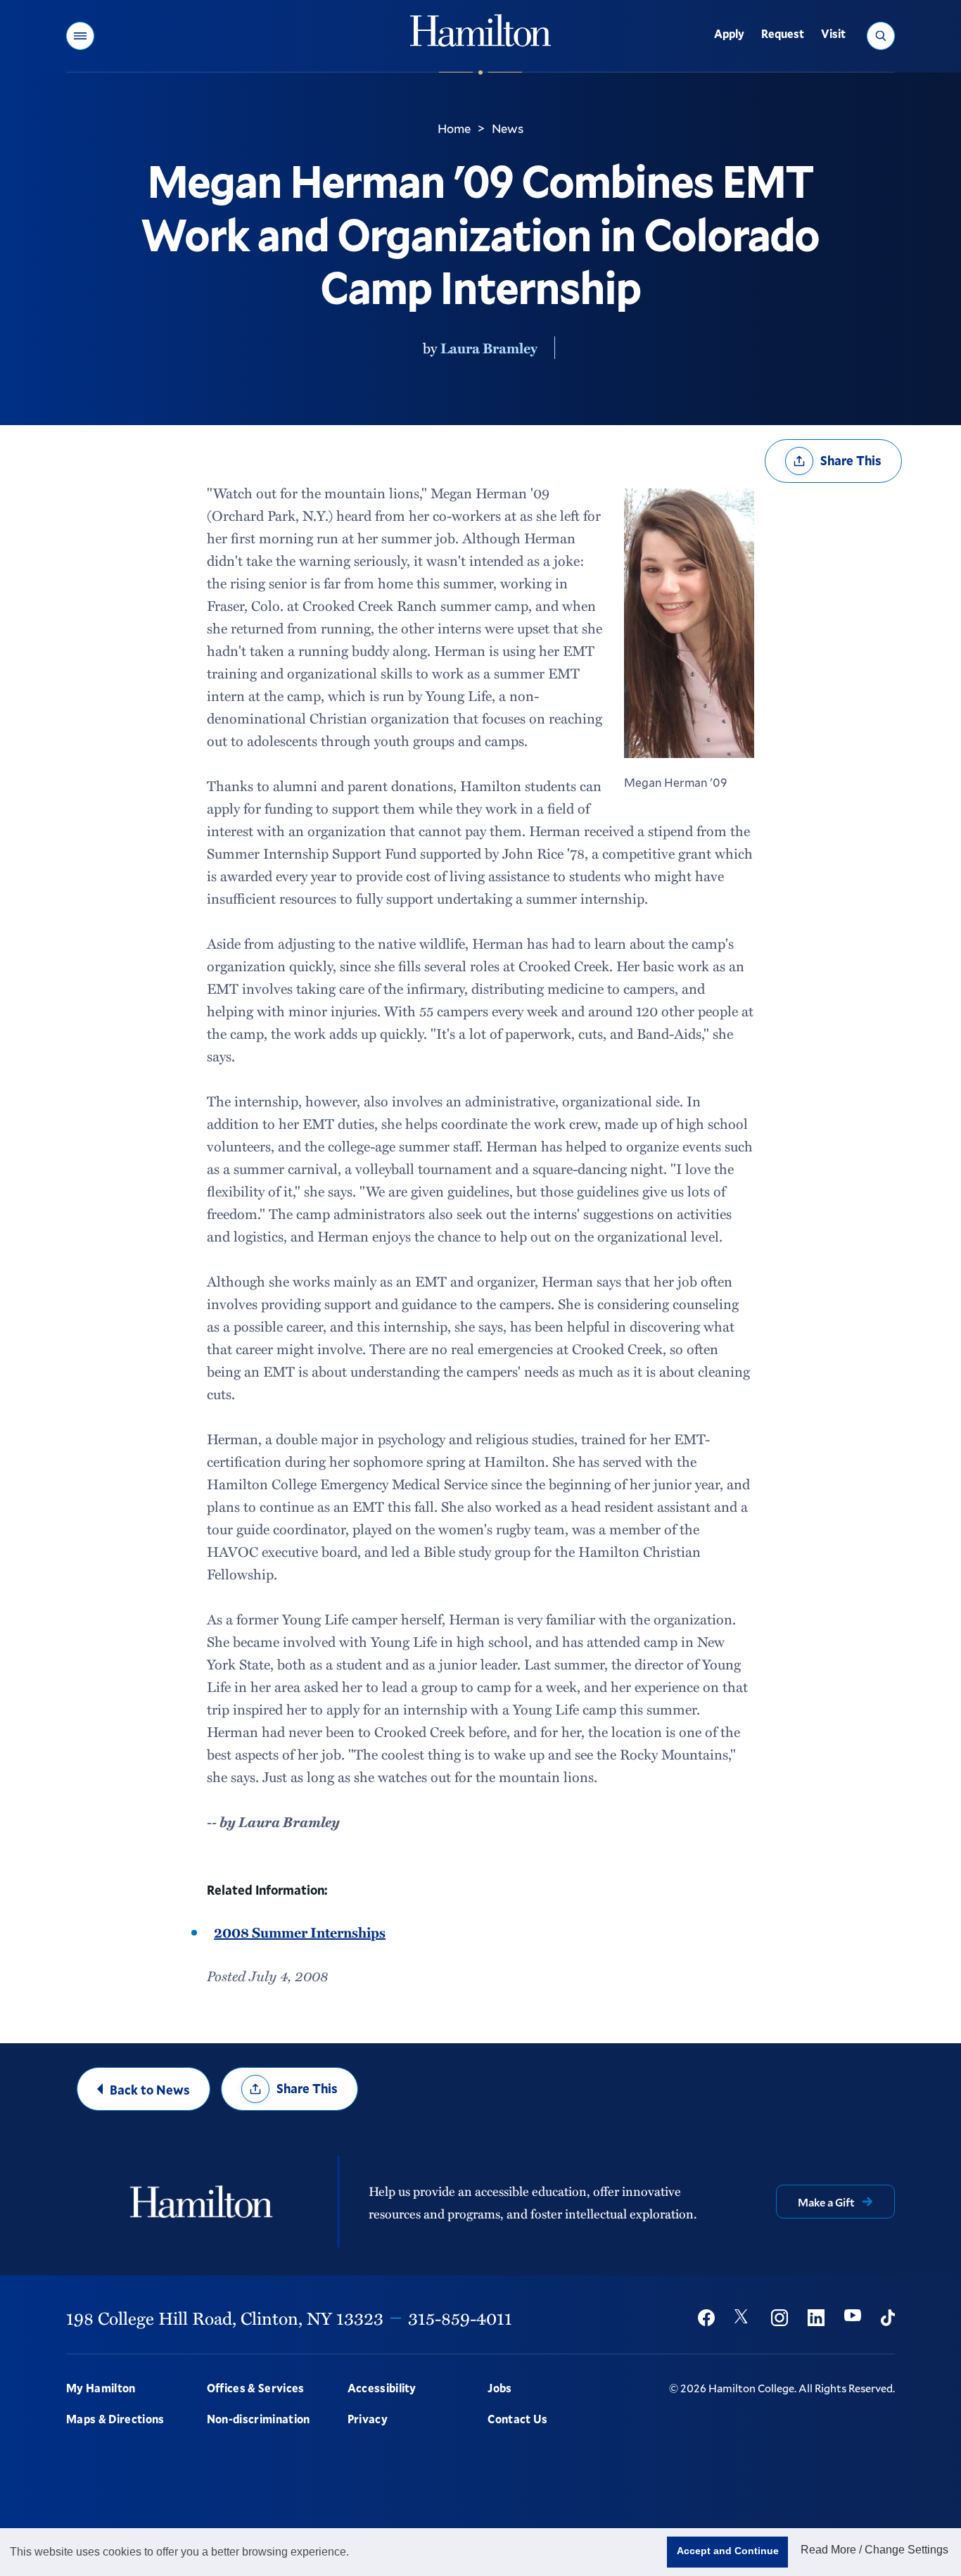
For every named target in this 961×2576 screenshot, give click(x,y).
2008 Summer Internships (300, 1932)
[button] (80, 36)
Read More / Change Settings (874, 2550)
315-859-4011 (460, 2318)
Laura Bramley (489, 348)
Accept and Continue (728, 2551)
